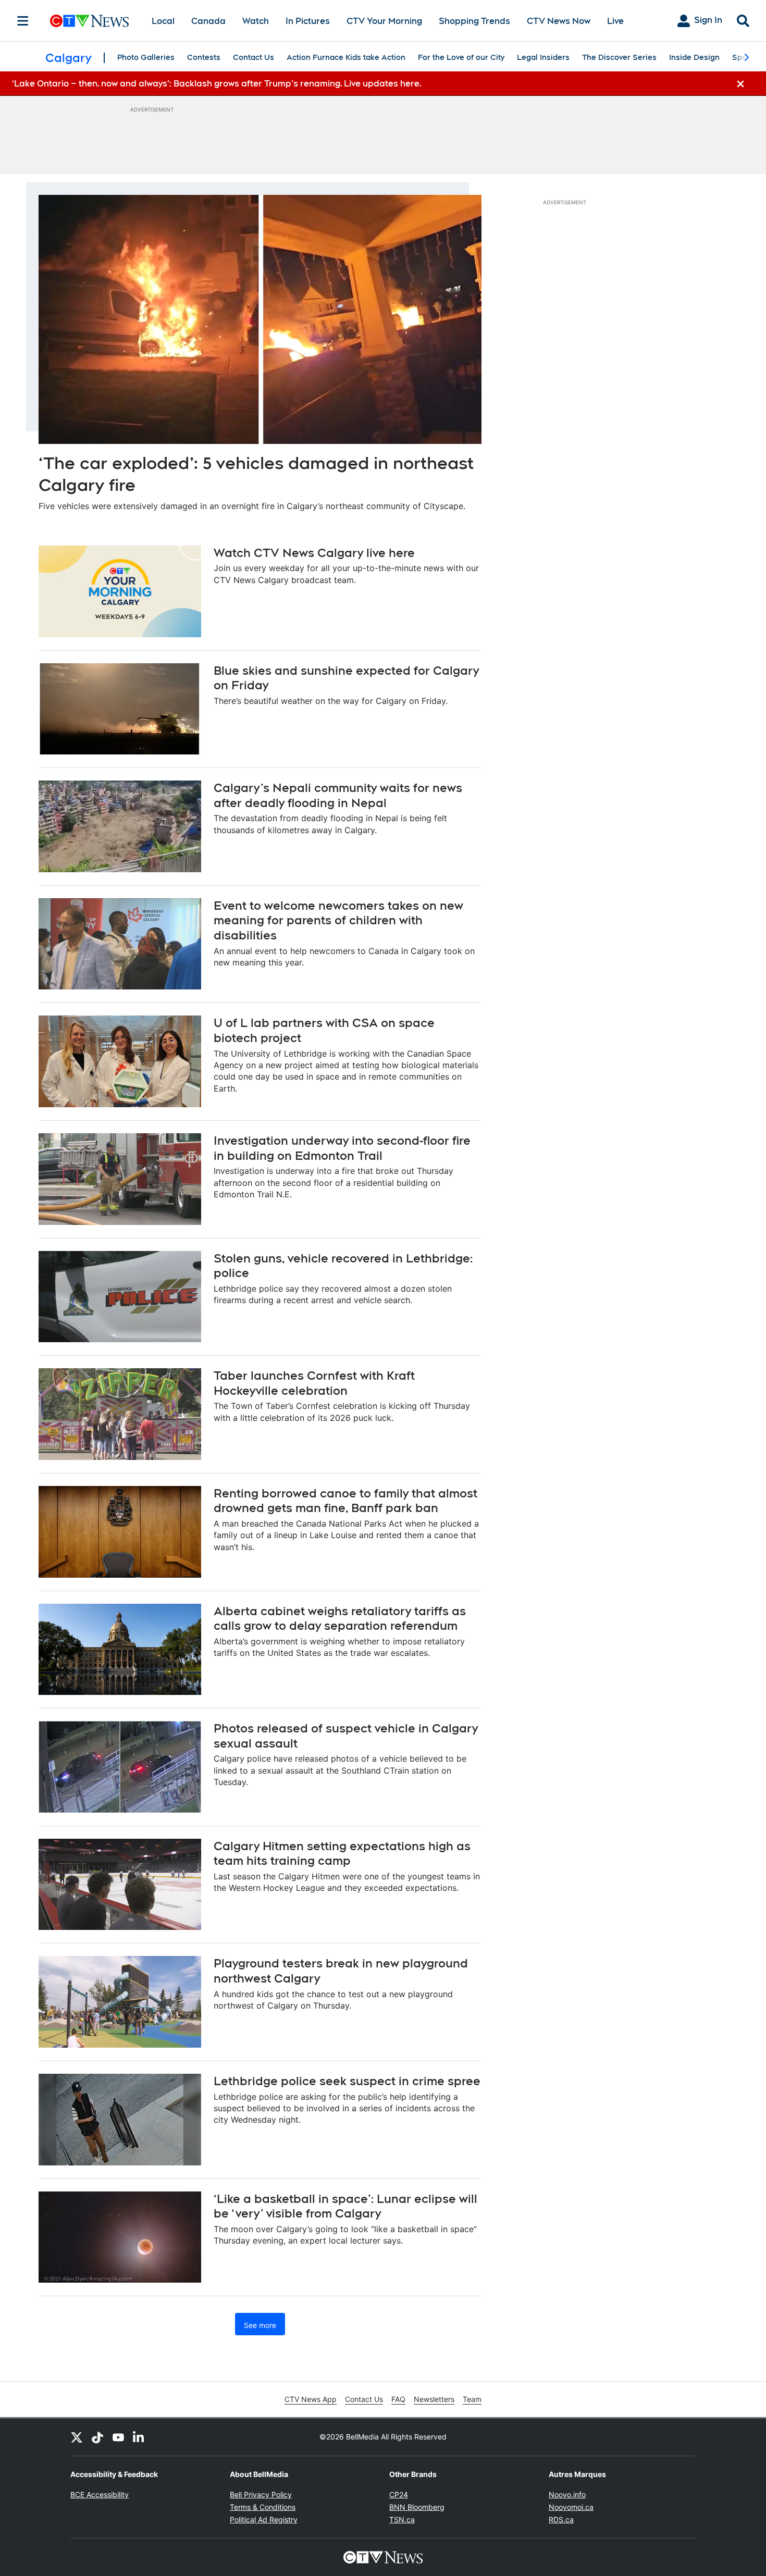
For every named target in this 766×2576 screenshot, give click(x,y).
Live (615, 21)
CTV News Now (559, 21)
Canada (208, 21)
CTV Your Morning (384, 21)
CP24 (399, 2494)
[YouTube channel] (118, 2437)
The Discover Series (619, 57)
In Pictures (308, 21)
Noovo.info (567, 2494)
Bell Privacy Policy (261, 2494)
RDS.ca (561, 2519)
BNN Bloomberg (417, 2507)
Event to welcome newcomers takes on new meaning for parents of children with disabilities (338, 920)
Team (472, 2399)
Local (163, 21)
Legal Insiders (543, 57)
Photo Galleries (146, 57)
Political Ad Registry (264, 2519)
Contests (204, 57)
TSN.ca (402, 2519)
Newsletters (434, 2399)
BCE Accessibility (100, 2494)
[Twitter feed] (77, 2437)
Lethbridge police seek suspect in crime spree (347, 2081)
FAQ (398, 2399)
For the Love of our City (461, 57)
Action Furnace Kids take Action (346, 57)
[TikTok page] (97, 2437)
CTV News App (311, 2399)
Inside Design (694, 57)
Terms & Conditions (263, 2507)
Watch (256, 21)
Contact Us (254, 57)
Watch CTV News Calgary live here (314, 553)
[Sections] (23, 21)
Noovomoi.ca (571, 2507)
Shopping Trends (474, 21)
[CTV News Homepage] (89, 21)
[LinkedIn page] (139, 2437)
